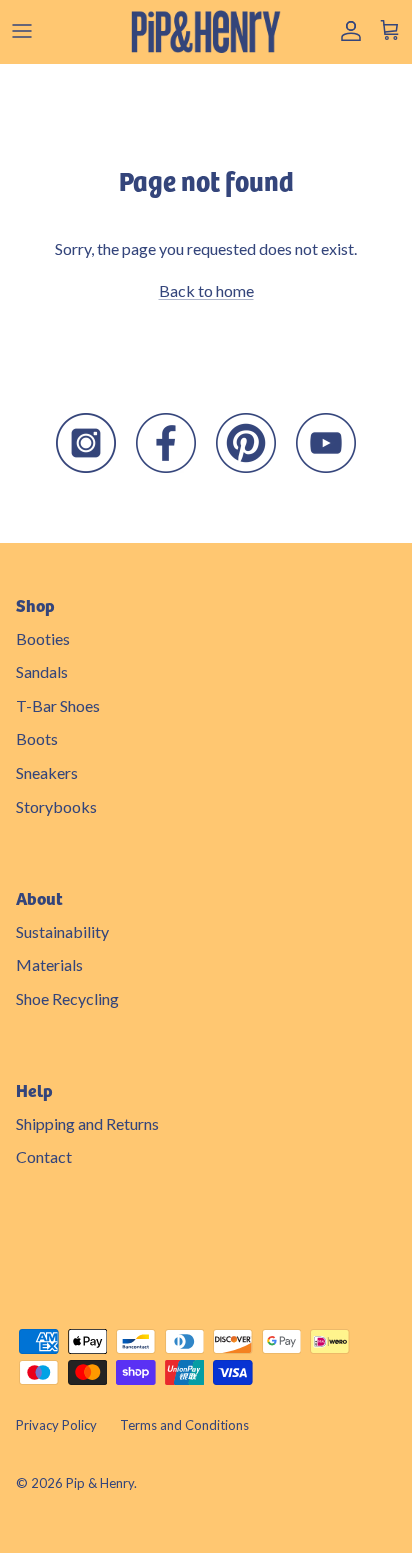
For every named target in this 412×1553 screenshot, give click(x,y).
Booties (43, 638)
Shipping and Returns (87, 1123)
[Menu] (22, 31)
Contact (44, 1156)
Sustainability (62, 931)
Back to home (206, 290)
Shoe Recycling (67, 998)
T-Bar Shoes (58, 705)
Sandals (42, 671)
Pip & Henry (100, 1483)
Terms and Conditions (184, 1425)
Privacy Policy (56, 1425)
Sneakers (47, 772)
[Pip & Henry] (206, 31)
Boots (37, 738)
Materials (49, 964)
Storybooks (56, 806)
